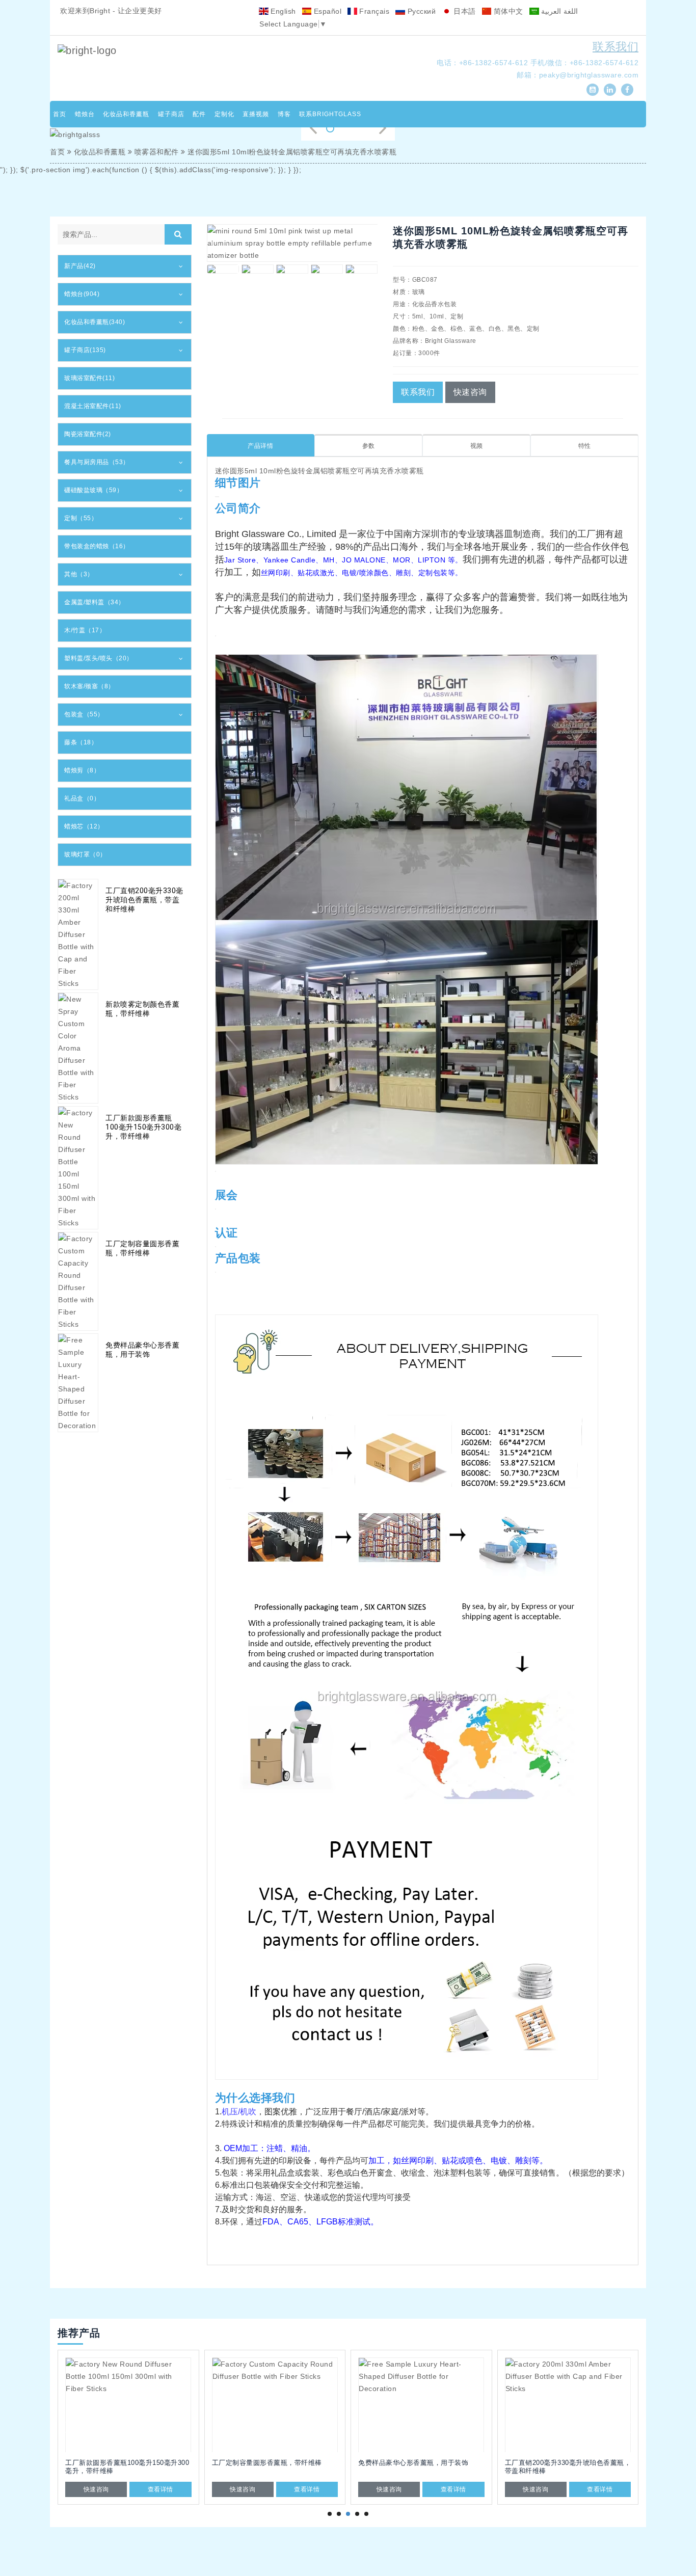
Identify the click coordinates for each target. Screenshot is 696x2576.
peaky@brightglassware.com (589, 75)
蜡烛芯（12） (84, 826)
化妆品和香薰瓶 (126, 114)
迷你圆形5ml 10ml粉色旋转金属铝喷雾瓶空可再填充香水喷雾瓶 (292, 152)
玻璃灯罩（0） (85, 854)
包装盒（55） (84, 714)
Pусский (420, 11)
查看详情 (160, 2489)
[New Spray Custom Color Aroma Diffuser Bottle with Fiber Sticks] (568, 2405)
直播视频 (256, 114)
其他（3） (79, 574)
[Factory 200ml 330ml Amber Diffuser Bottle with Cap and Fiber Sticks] (421, 2405)
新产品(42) (80, 266)
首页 (60, 114)
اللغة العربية (558, 11)
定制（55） (81, 518)
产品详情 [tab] (260, 446)
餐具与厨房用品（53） (97, 462)
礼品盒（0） (82, 798)
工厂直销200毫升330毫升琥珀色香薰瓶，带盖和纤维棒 (144, 900)
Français (373, 11)
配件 (199, 114)
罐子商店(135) (85, 350)
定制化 (224, 114)
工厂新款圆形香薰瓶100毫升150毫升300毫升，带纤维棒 (143, 1127)
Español (326, 11)
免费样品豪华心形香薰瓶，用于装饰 (142, 1350)
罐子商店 (171, 114)
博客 (284, 114)
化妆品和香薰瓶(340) (95, 322)
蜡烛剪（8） (82, 770)
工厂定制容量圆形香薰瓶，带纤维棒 (142, 1248)
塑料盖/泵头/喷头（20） (99, 658)
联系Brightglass (330, 114)
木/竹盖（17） (85, 630)
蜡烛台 (85, 114)
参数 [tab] (369, 446)
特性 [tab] (585, 446)
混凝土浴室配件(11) (93, 406)
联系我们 (615, 47)
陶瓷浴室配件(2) (88, 434)
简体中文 (507, 11)
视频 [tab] (477, 446)
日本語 (464, 11)
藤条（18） (81, 742)
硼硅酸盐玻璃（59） (93, 490)
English (282, 11)
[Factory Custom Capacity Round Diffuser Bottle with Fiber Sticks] (128, 2405)
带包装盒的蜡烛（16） (97, 546)
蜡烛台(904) (82, 294)
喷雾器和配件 (157, 152)
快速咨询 (470, 392)
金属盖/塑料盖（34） (95, 602)
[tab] (125, 266)
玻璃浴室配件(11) (89, 378)
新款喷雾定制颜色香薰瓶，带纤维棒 (142, 1009)
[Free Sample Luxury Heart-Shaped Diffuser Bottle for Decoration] (275, 2405)
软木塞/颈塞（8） (89, 686)
